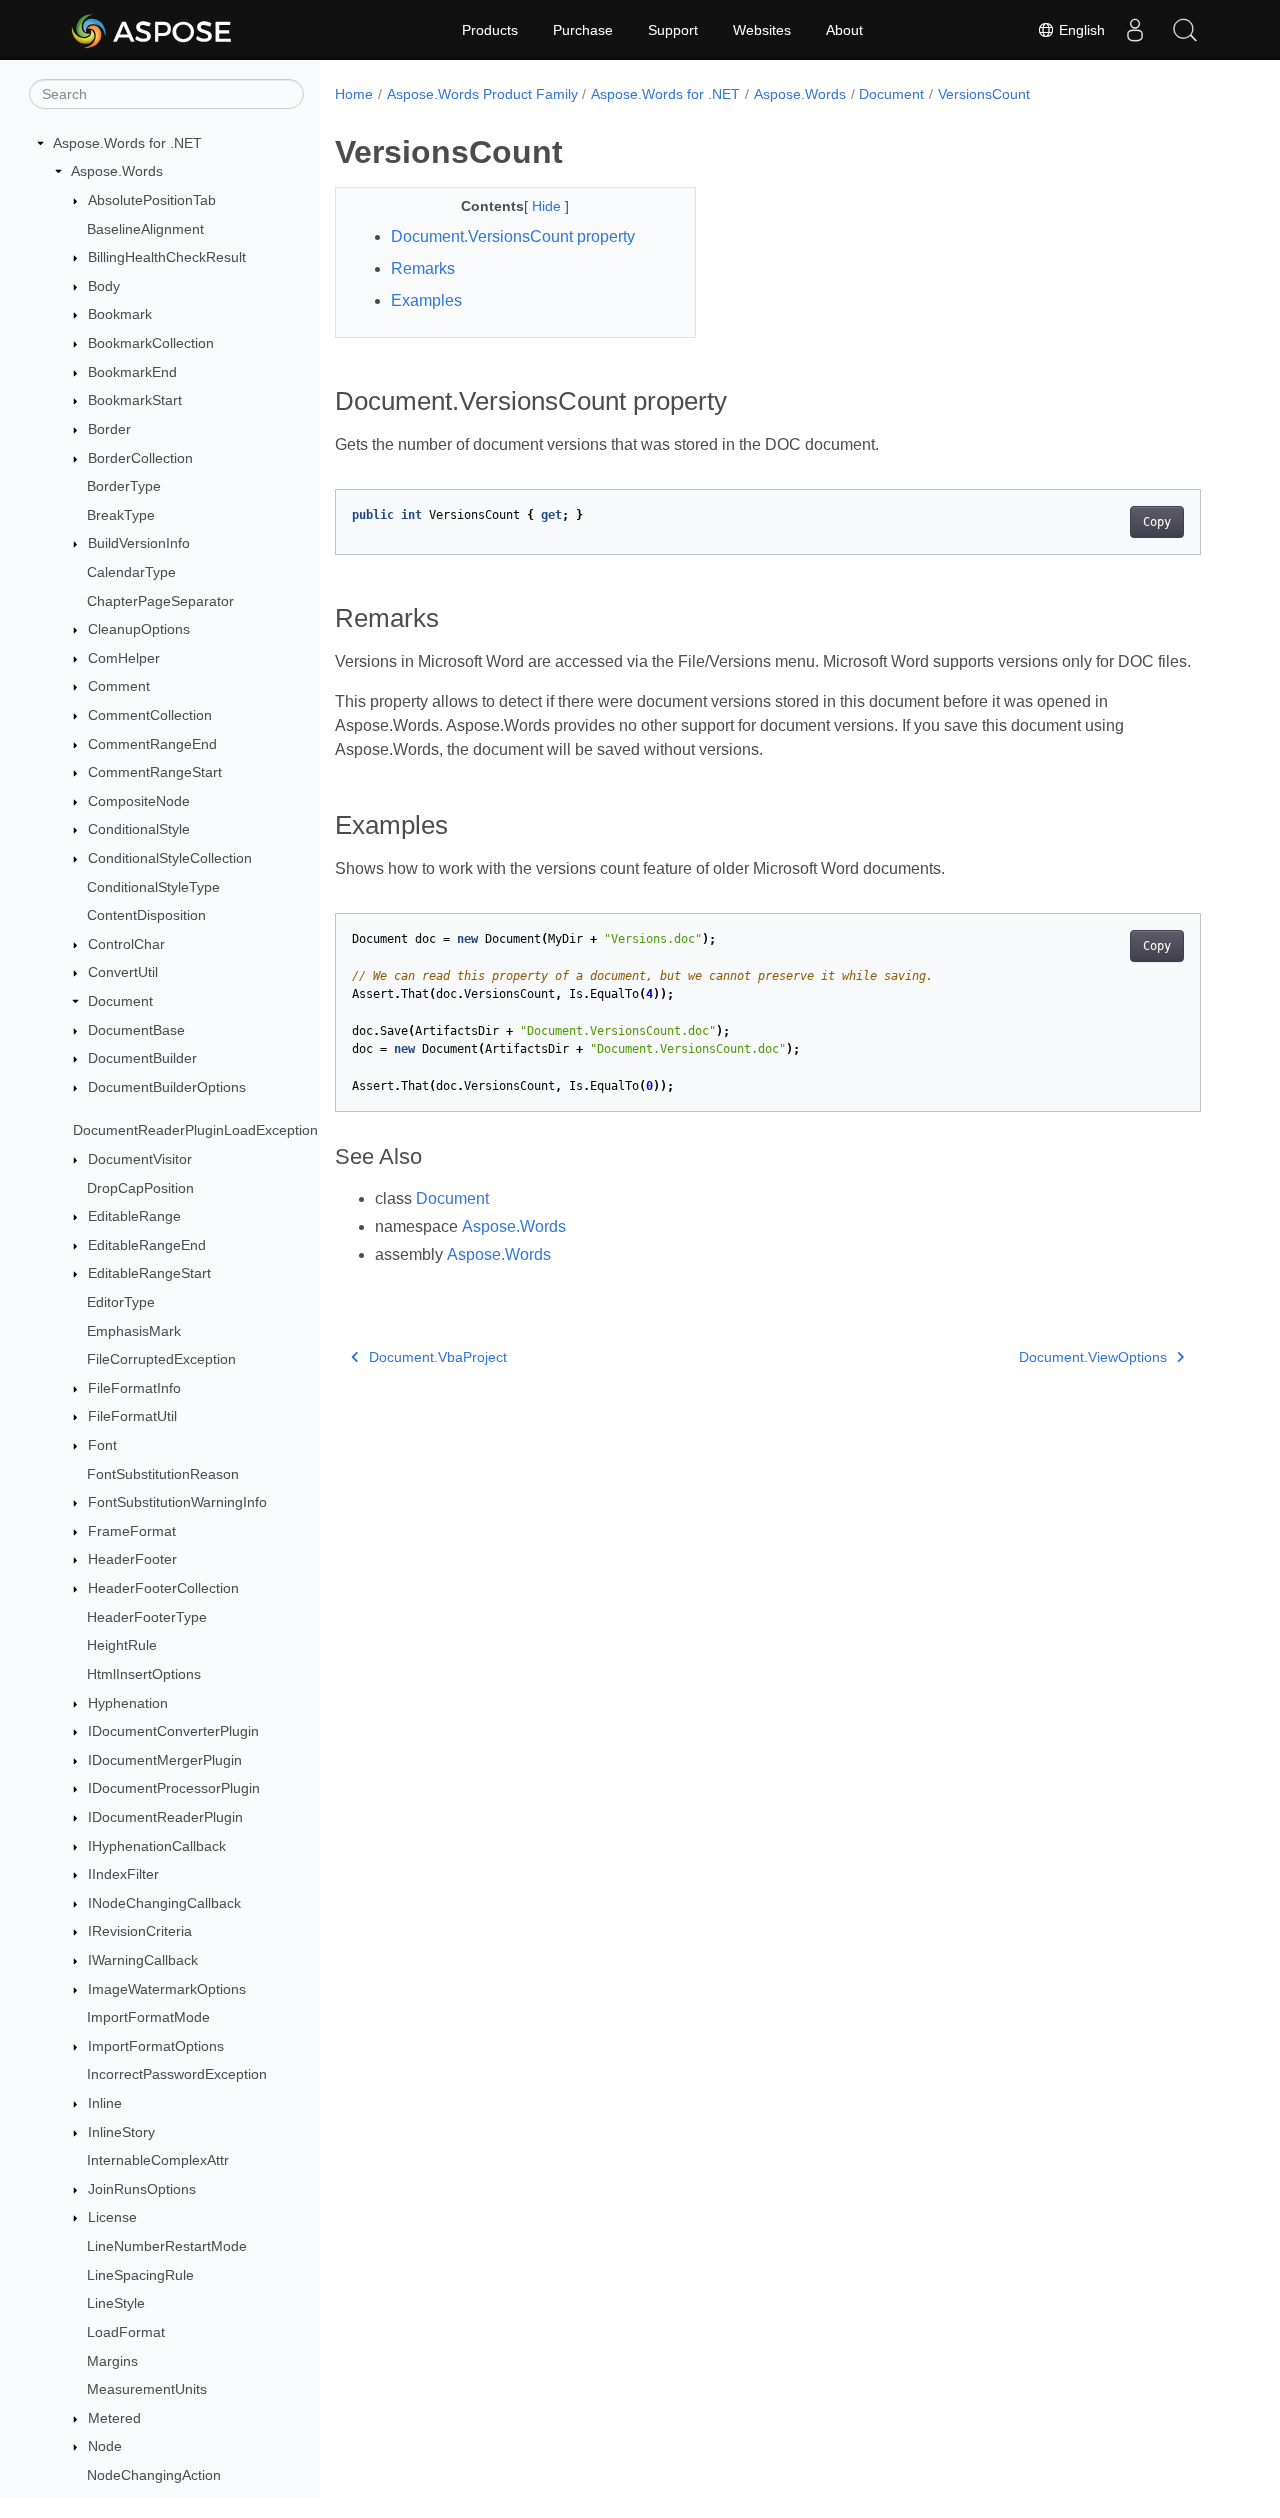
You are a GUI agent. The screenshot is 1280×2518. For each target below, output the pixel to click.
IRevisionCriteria (140, 1932)
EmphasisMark (134, 1331)
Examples (426, 300)
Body (104, 286)
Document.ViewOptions (1093, 1357)
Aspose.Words (117, 172)
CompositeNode (139, 801)
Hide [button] (548, 206)
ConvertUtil (123, 973)
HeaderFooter (132, 1560)
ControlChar (126, 944)
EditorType (121, 1302)
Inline (105, 2103)
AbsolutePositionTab (152, 200)
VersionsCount (984, 94)
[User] (1135, 30)
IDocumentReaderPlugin (165, 1817)
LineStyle (116, 2304)
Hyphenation (128, 1703)
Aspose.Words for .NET (127, 143)
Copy (1157, 522)
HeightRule (122, 1645)
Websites (762, 30)
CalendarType (131, 572)
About (844, 30)
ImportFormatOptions (156, 2046)
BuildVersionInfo (139, 544)
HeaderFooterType (147, 1617)
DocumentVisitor (140, 1159)
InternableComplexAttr (158, 2160)
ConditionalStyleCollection (170, 858)
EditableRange (134, 1216)
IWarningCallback (143, 1960)
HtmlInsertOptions (144, 1674)
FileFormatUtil (132, 1417)
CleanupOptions (139, 629)
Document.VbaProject (438, 1357)
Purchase (583, 30)
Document (120, 1001)
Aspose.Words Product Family (482, 94)
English (1080, 30)
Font (102, 1445)
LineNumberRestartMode (167, 2246)
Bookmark (120, 315)
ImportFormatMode (148, 2017)
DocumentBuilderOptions (167, 1087)
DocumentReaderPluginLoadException (195, 1131)
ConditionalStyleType (153, 887)
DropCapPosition (140, 1188)
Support (673, 30)
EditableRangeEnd (147, 1245)
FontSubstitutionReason (163, 1474)
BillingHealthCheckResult (167, 257)
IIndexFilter (123, 1874)
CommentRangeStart (155, 772)
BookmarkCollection (151, 343)
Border (109, 429)
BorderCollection (140, 458)
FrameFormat (132, 1531)
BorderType (124, 486)
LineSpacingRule (140, 2275)
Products (490, 30)
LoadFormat (126, 2332)
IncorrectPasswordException (177, 2075)
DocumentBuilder (142, 1059)
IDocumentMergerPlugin (165, 1760)
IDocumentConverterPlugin (173, 1731)
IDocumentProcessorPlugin (174, 1789)
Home (354, 94)
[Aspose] (152, 30)
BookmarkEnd (132, 372)
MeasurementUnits (147, 2389)
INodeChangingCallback (164, 1903)
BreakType (121, 515)
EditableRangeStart (149, 1274)
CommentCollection (150, 715)
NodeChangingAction (154, 2475)
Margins (112, 2361)
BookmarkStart (135, 400)
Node (105, 2447)
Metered (114, 2418)
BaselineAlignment (145, 229)
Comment (119, 687)
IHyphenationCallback (157, 1846)
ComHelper (124, 658)
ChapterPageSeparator (160, 601)
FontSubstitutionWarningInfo (177, 1502)
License (112, 2218)
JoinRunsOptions (142, 2189)
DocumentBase (136, 1030)
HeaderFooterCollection (163, 1588)
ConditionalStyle (139, 830)
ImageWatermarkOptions (167, 1989)
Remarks (423, 268)
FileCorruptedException (161, 1359)
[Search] (1185, 30)
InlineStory (121, 2132)
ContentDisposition (146, 915)
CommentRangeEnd (152, 744)
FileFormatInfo (134, 1388)
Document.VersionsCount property (513, 236)
